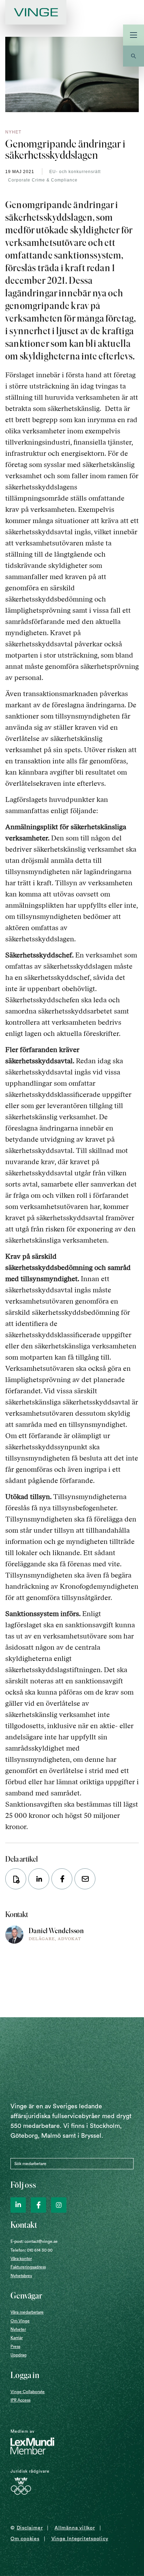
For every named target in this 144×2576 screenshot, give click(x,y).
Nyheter (18, 2329)
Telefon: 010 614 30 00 (31, 2250)
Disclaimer (30, 2528)
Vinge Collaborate (28, 2392)
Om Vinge (20, 2321)
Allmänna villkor (75, 2528)
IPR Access (20, 2400)
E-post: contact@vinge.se (34, 2241)
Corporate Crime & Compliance (43, 180)
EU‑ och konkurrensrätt (75, 172)
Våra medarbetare (27, 2312)
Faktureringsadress (28, 2267)
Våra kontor (21, 2259)
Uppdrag (19, 2355)
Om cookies (25, 2539)
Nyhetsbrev (21, 2276)
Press (15, 2347)
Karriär (17, 2338)
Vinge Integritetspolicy (80, 2539)
